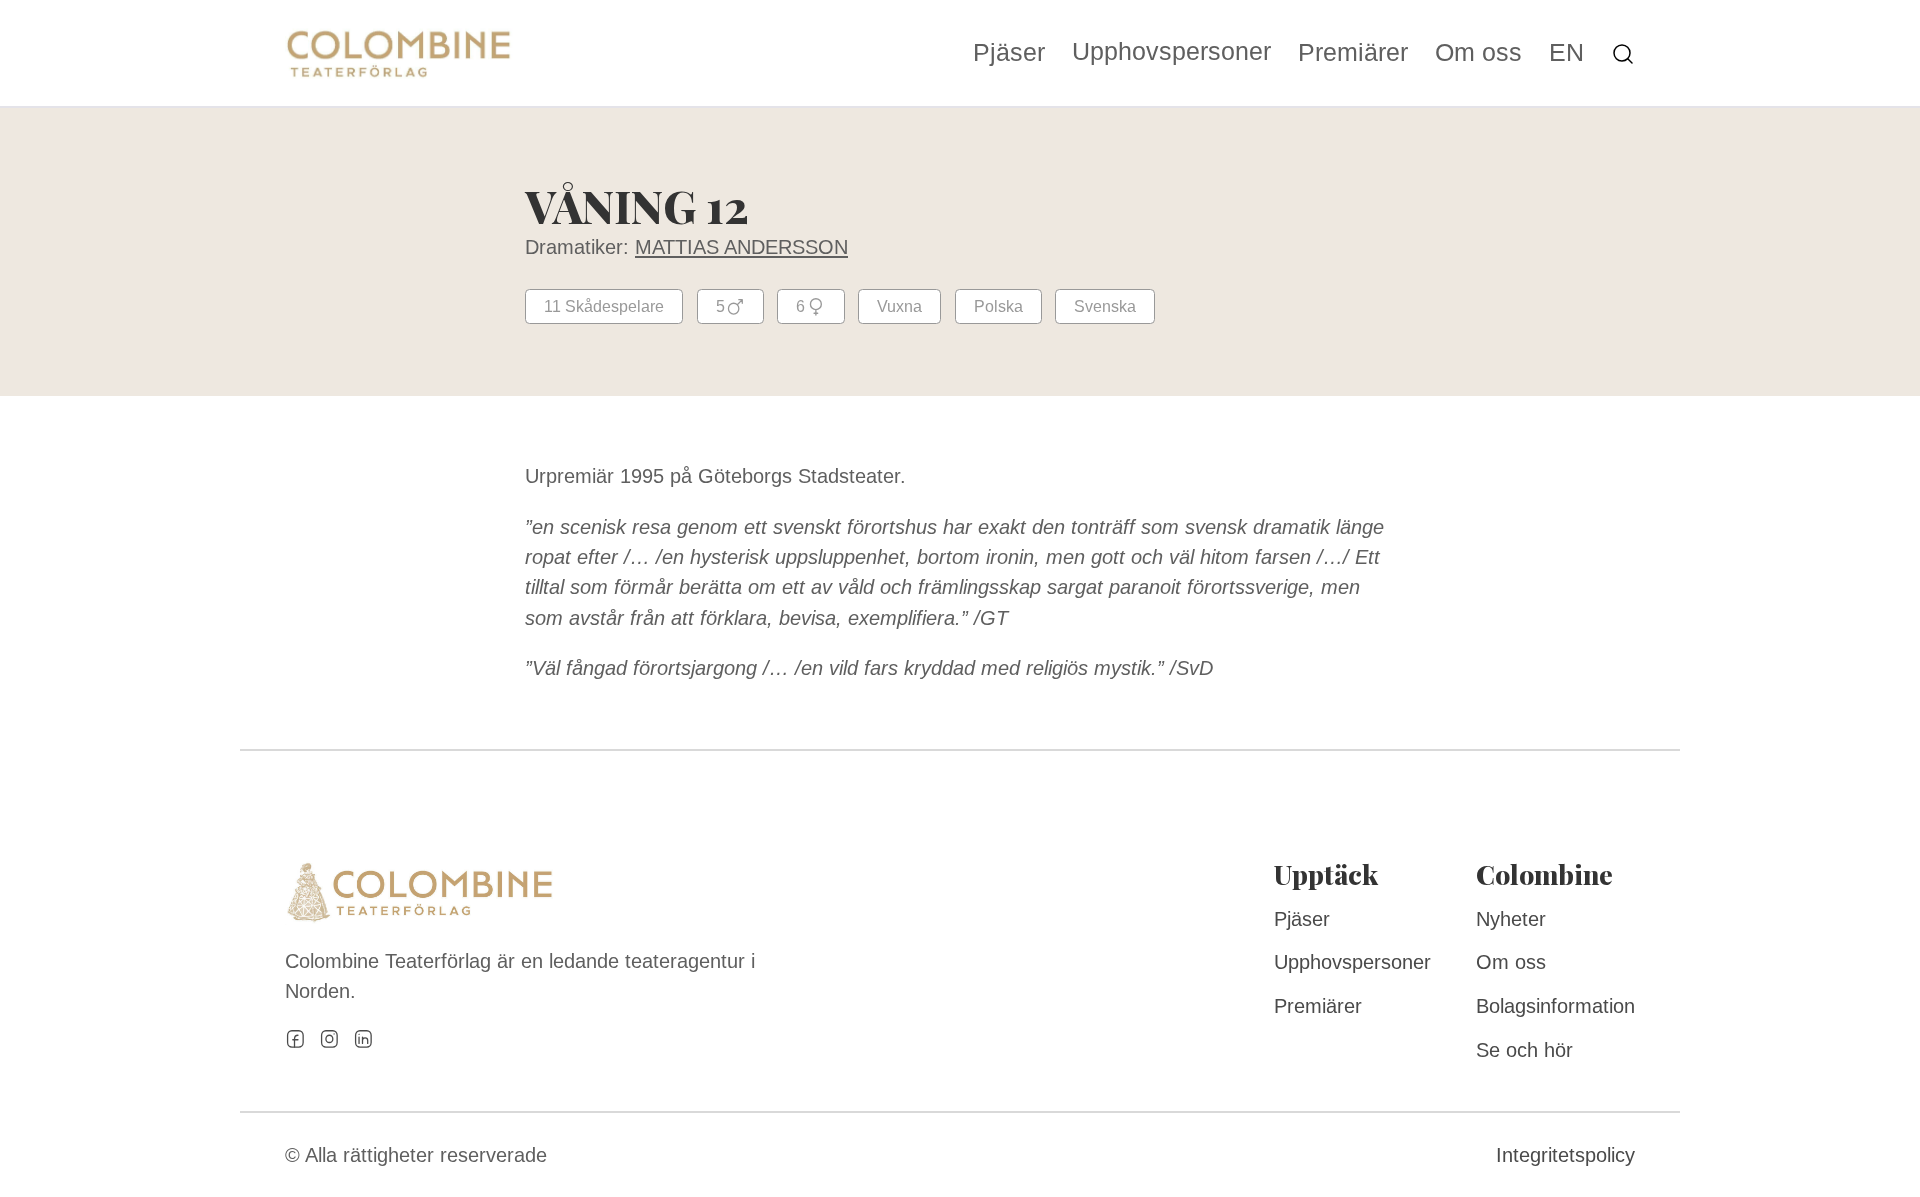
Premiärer (1353, 53)
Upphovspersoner (1171, 51)
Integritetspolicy (1565, 1155)
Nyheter (1511, 919)
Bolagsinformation (1555, 1006)
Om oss (1478, 53)
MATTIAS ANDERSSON (741, 247)
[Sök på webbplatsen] (1623, 52)
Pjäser (1009, 53)
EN (1566, 53)
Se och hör (1524, 1050)
